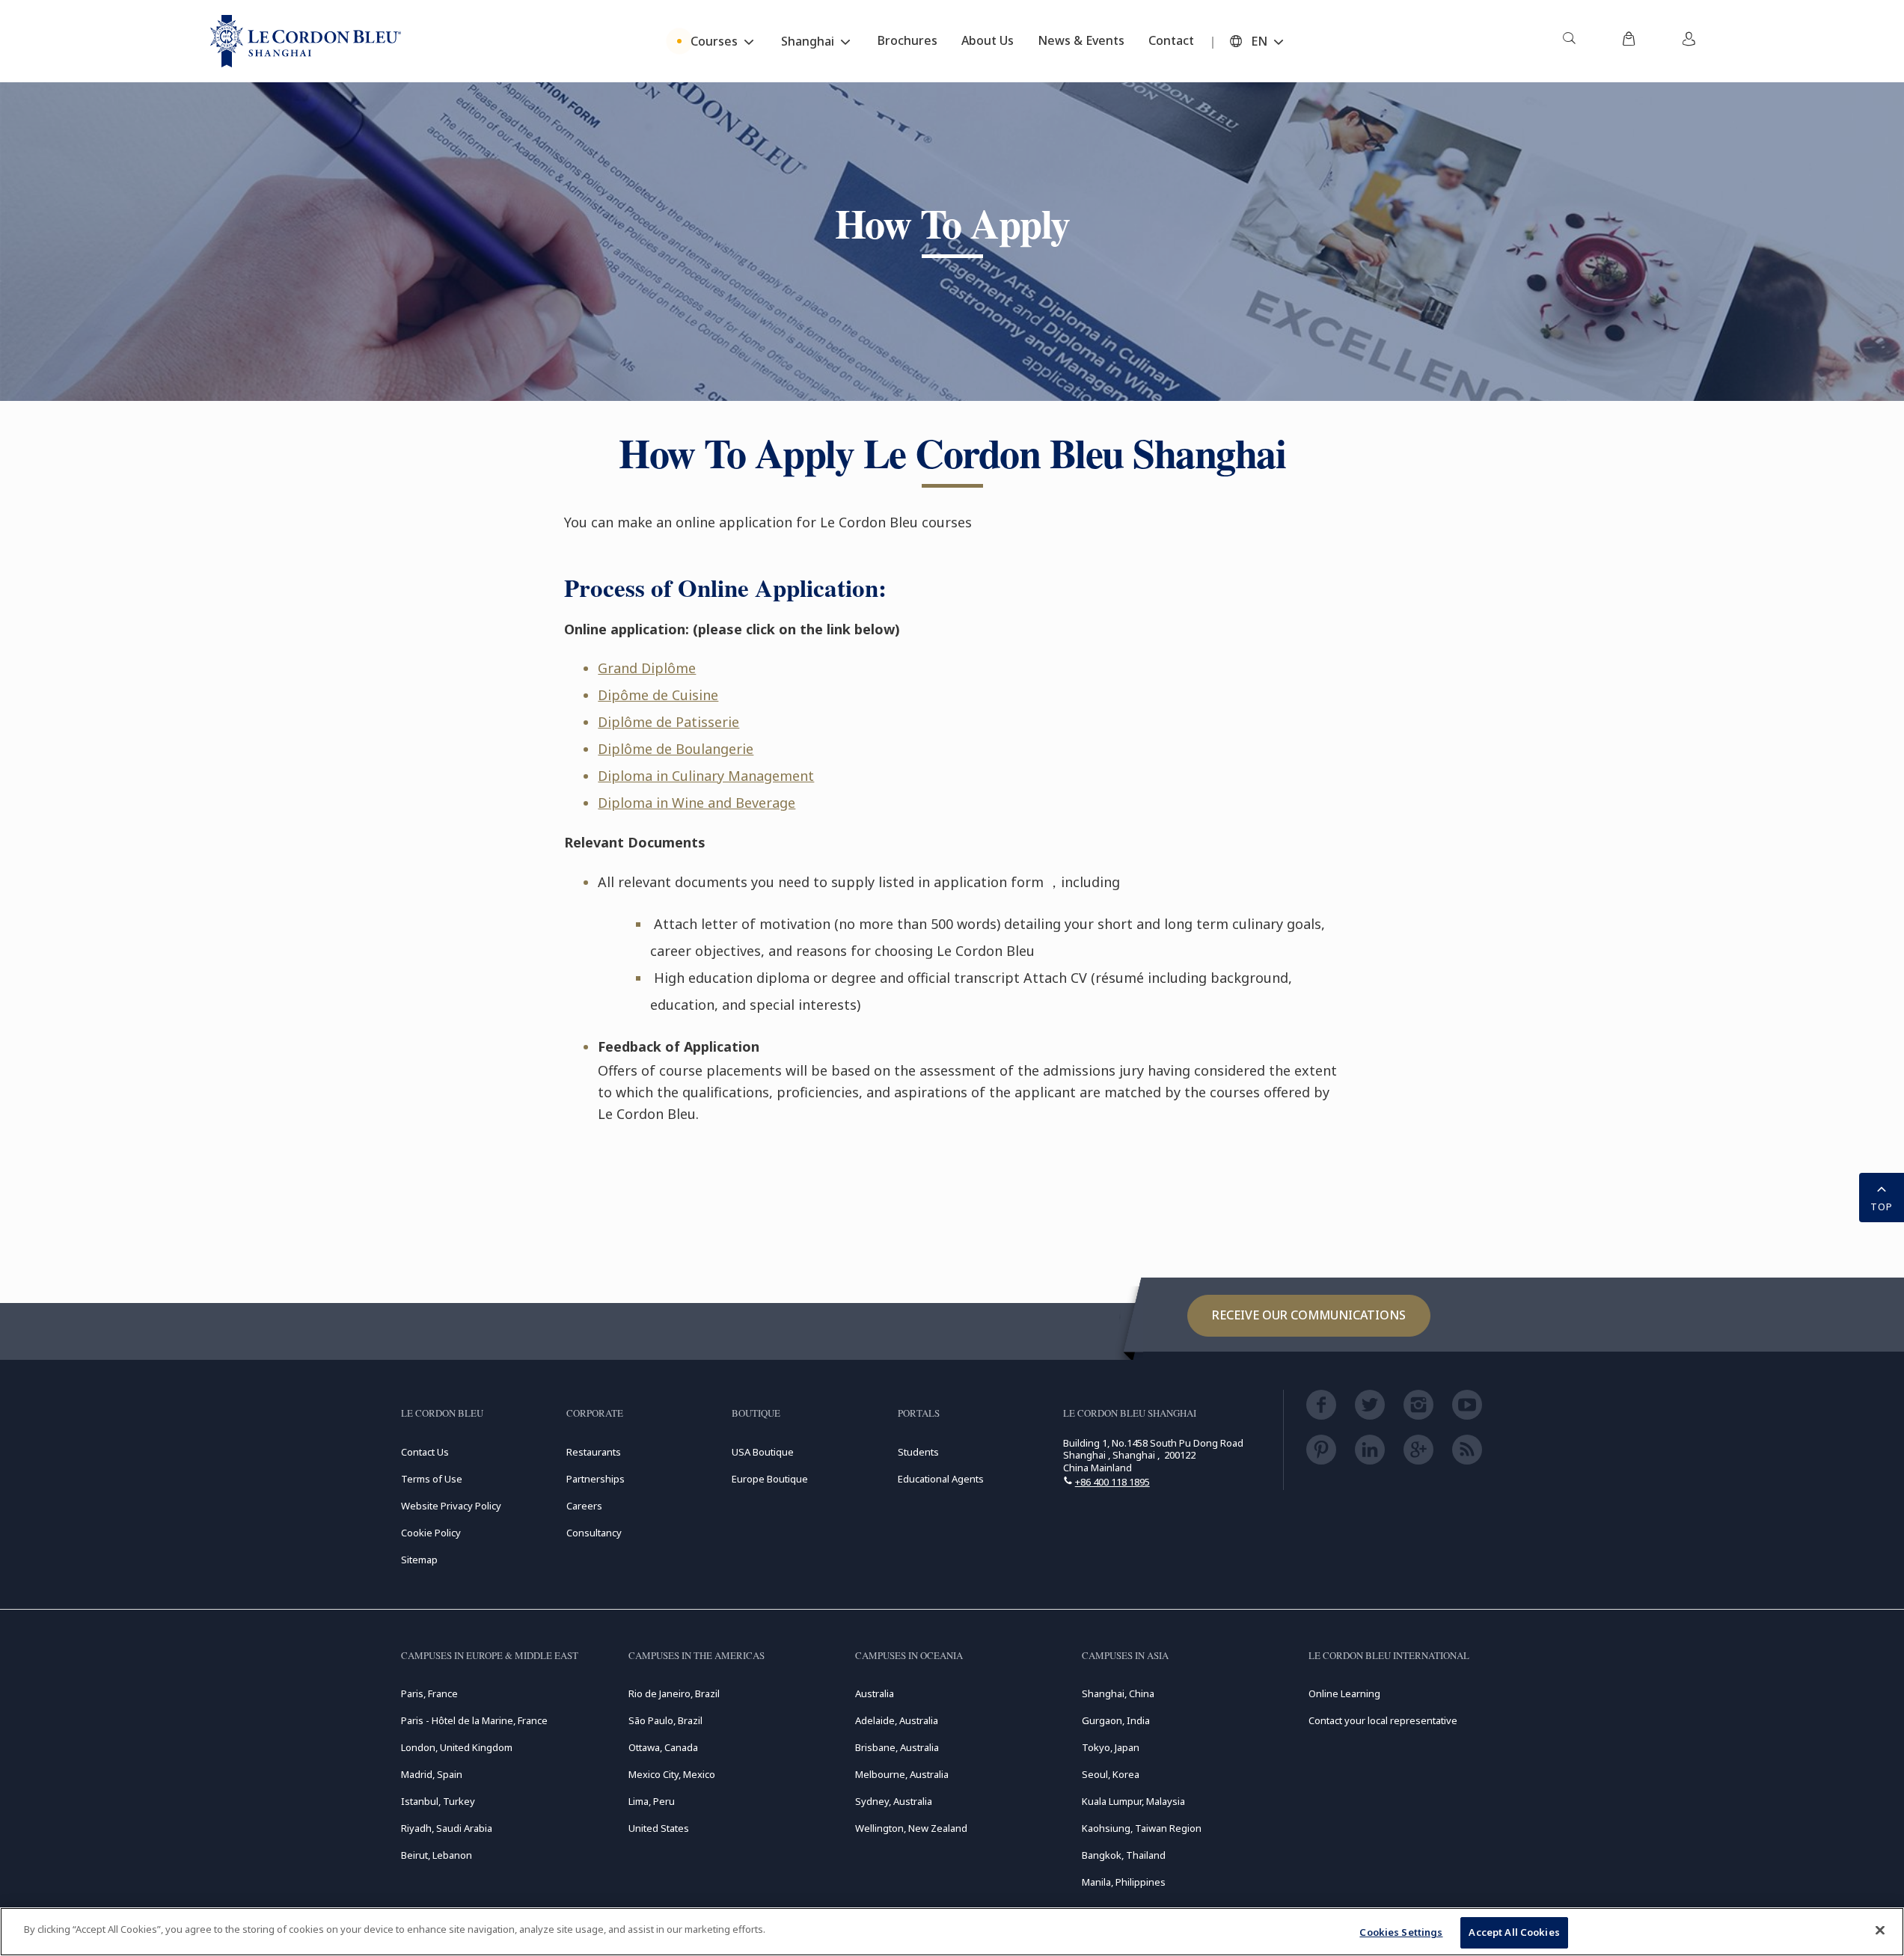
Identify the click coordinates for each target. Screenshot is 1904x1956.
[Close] (1880, 1930)
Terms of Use (432, 1479)
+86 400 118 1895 (1112, 1482)
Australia (875, 1693)
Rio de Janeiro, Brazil (674, 1693)
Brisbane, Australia (897, 1747)
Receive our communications (1309, 1315)
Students (918, 1452)
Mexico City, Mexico (672, 1774)
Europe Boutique (770, 1479)
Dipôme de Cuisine (658, 695)
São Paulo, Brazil (665, 1720)
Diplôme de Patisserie (668, 722)
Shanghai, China (1118, 1693)
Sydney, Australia (894, 1801)
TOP (1882, 1207)
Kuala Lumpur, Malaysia (1133, 1801)
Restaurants (594, 1452)
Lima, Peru (652, 1801)
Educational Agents (941, 1479)
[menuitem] (1569, 41)
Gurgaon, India (1116, 1720)
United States (659, 1828)
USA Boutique (763, 1452)
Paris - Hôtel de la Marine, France (474, 1720)
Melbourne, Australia (902, 1774)
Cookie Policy (431, 1533)
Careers (584, 1506)
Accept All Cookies (1514, 1932)
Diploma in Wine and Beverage (697, 803)
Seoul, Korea (1111, 1774)
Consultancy (594, 1533)
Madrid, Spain (432, 1774)
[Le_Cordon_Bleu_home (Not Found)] (306, 41)
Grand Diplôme (647, 668)
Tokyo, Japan (1111, 1747)
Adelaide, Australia (897, 1720)
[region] (952, 1932)
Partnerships (596, 1479)
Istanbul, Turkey (438, 1801)
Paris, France (429, 1693)
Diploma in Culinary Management (706, 776)
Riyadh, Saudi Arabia (447, 1828)
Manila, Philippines (1124, 1882)
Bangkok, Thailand (1124, 1855)
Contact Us (425, 1452)
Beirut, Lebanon (437, 1855)
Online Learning (1344, 1693)
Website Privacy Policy (451, 1506)
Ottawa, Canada (663, 1747)
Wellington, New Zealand (911, 1828)
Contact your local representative (1383, 1720)
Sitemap (419, 1560)
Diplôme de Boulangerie (676, 749)
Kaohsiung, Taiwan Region (1142, 1828)
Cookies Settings (1401, 1932)
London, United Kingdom (457, 1747)
